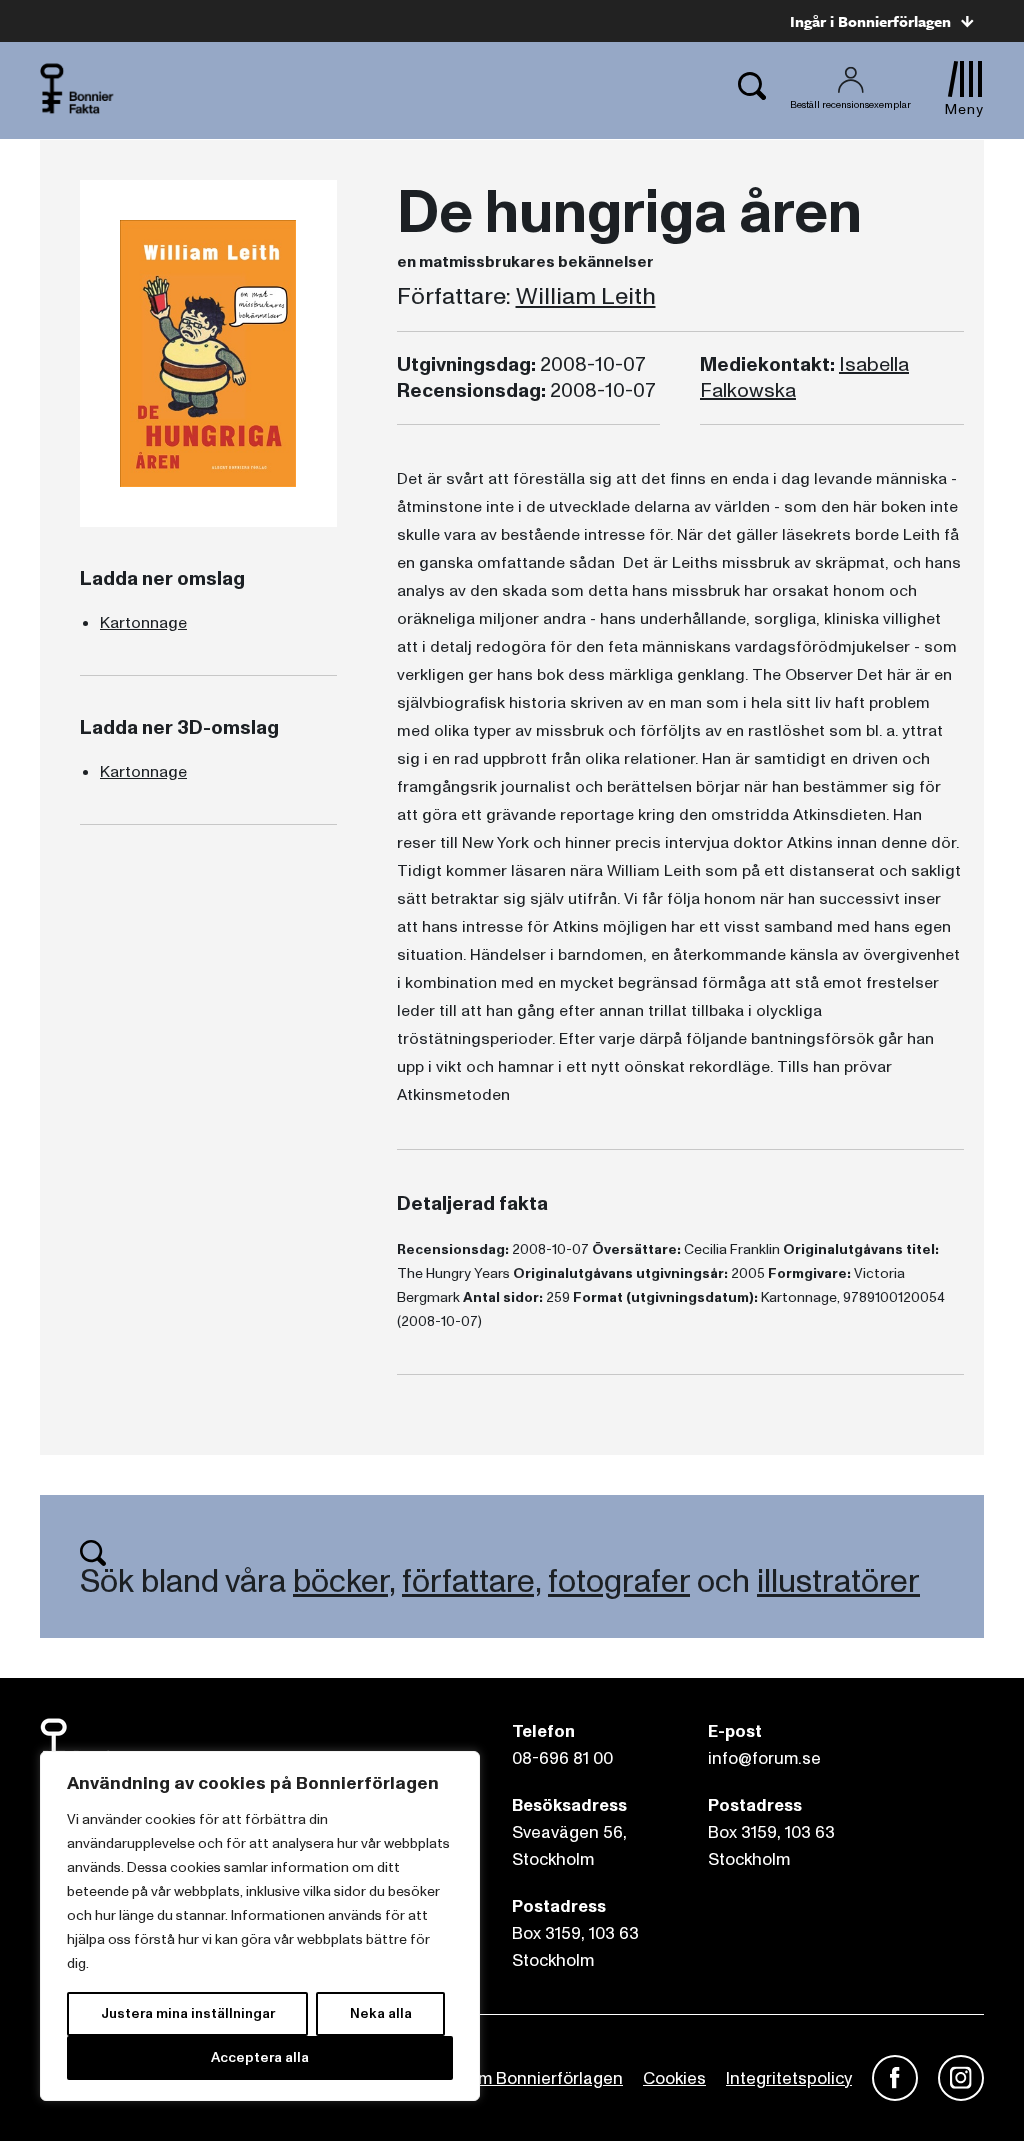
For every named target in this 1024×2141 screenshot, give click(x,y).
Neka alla (381, 2013)
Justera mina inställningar (188, 2013)
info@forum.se (764, 1758)
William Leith (586, 297)
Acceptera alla (260, 2057)
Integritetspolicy (789, 2078)
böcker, (344, 1582)
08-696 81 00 (562, 1758)
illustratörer (838, 1582)
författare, (471, 1582)
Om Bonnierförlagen (544, 2078)
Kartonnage (143, 623)
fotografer (619, 1582)
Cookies (674, 2078)
